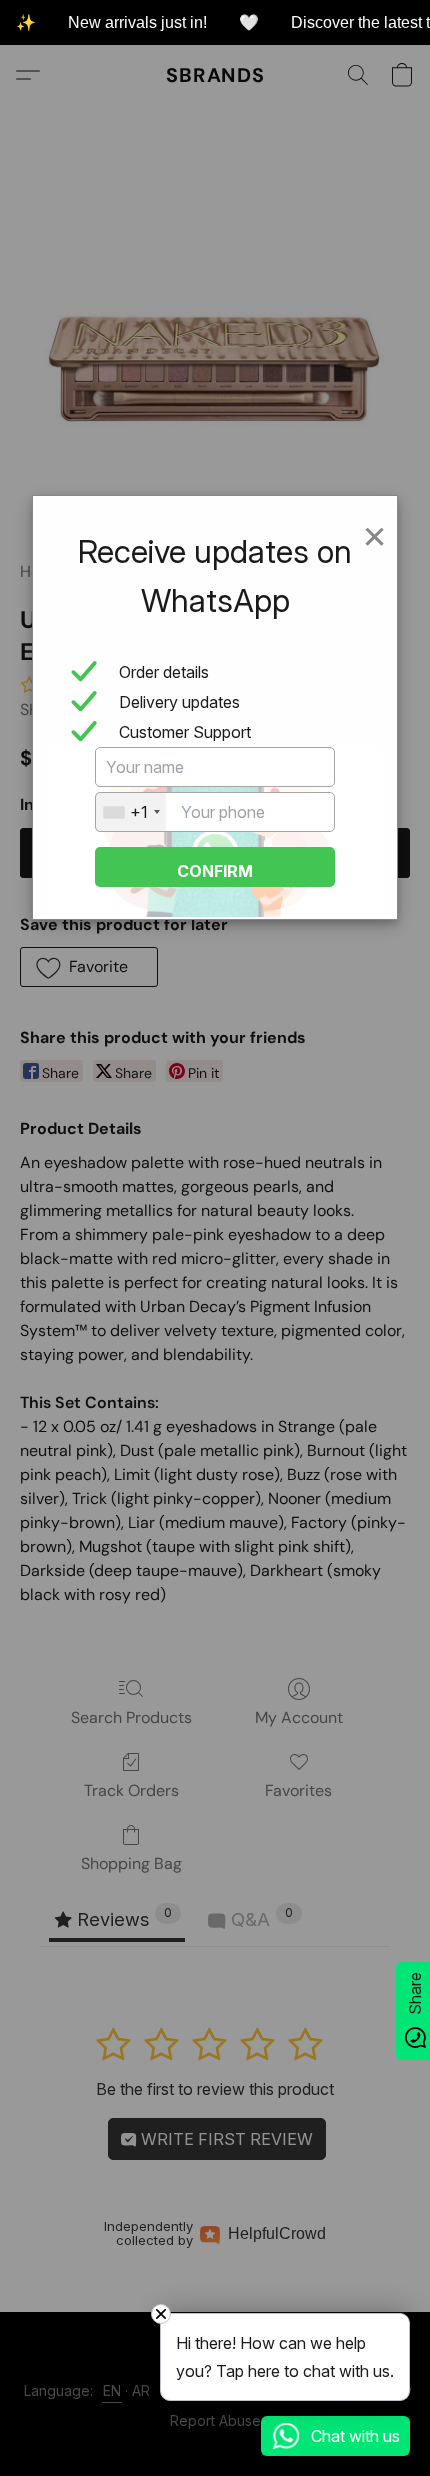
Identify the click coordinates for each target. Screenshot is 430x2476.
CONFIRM (215, 871)
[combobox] (131, 812)
